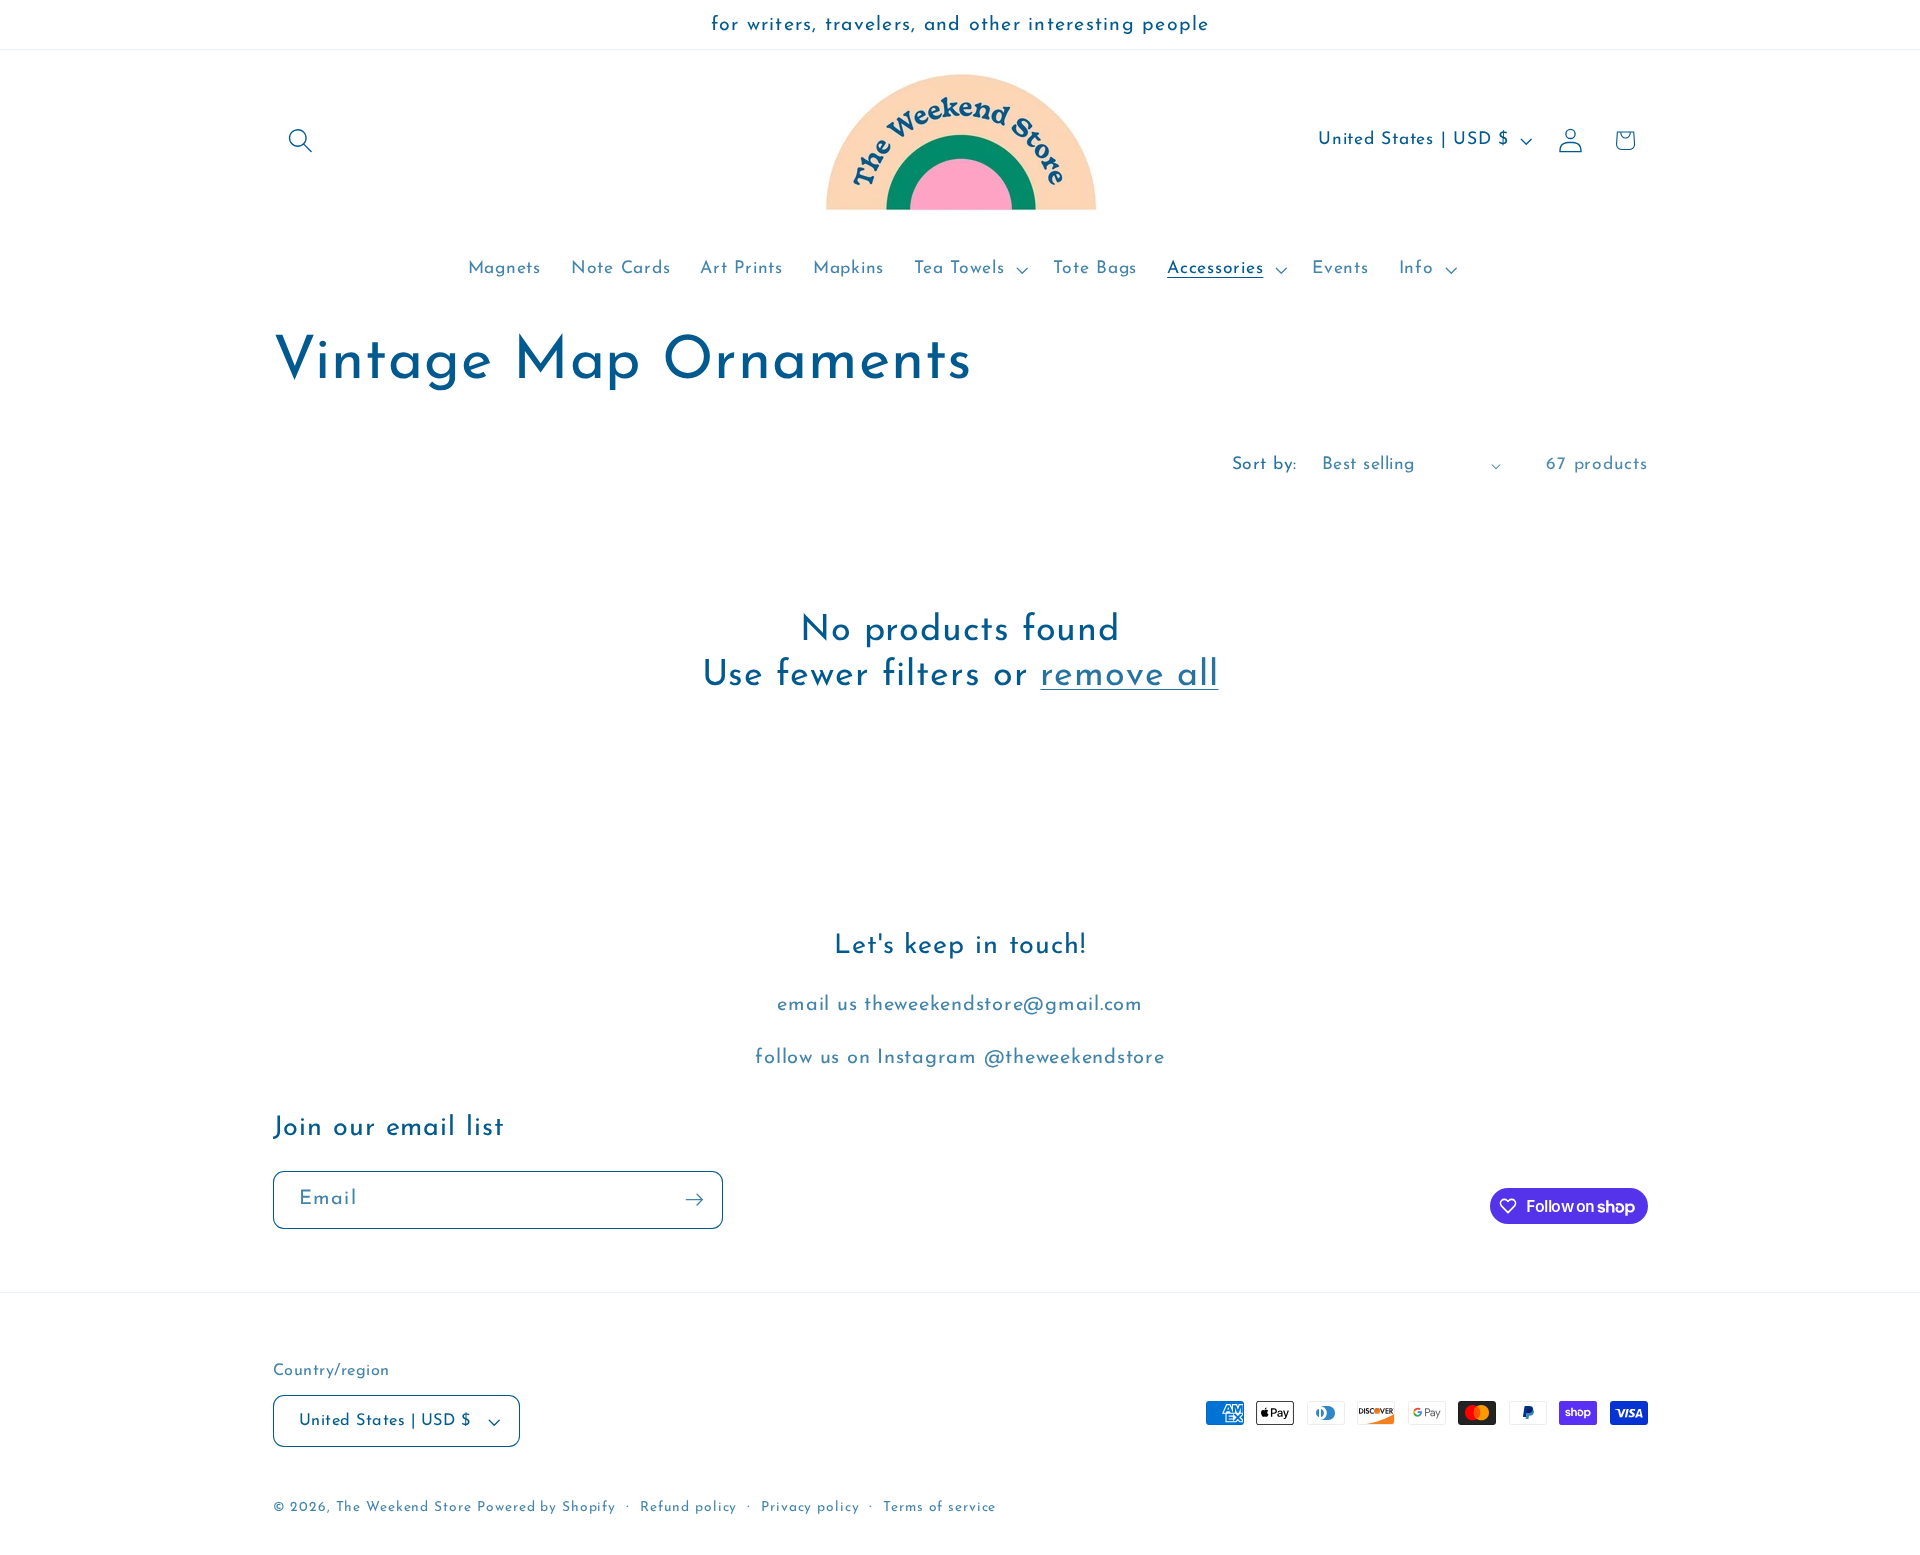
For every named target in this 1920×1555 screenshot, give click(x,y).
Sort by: (1264, 464)
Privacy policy (810, 1507)
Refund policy (688, 1507)
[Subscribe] (694, 1200)
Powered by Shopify (546, 1507)
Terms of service (939, 1507)
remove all (1129, 676)
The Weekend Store (404, 1507)
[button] (300, 140)
